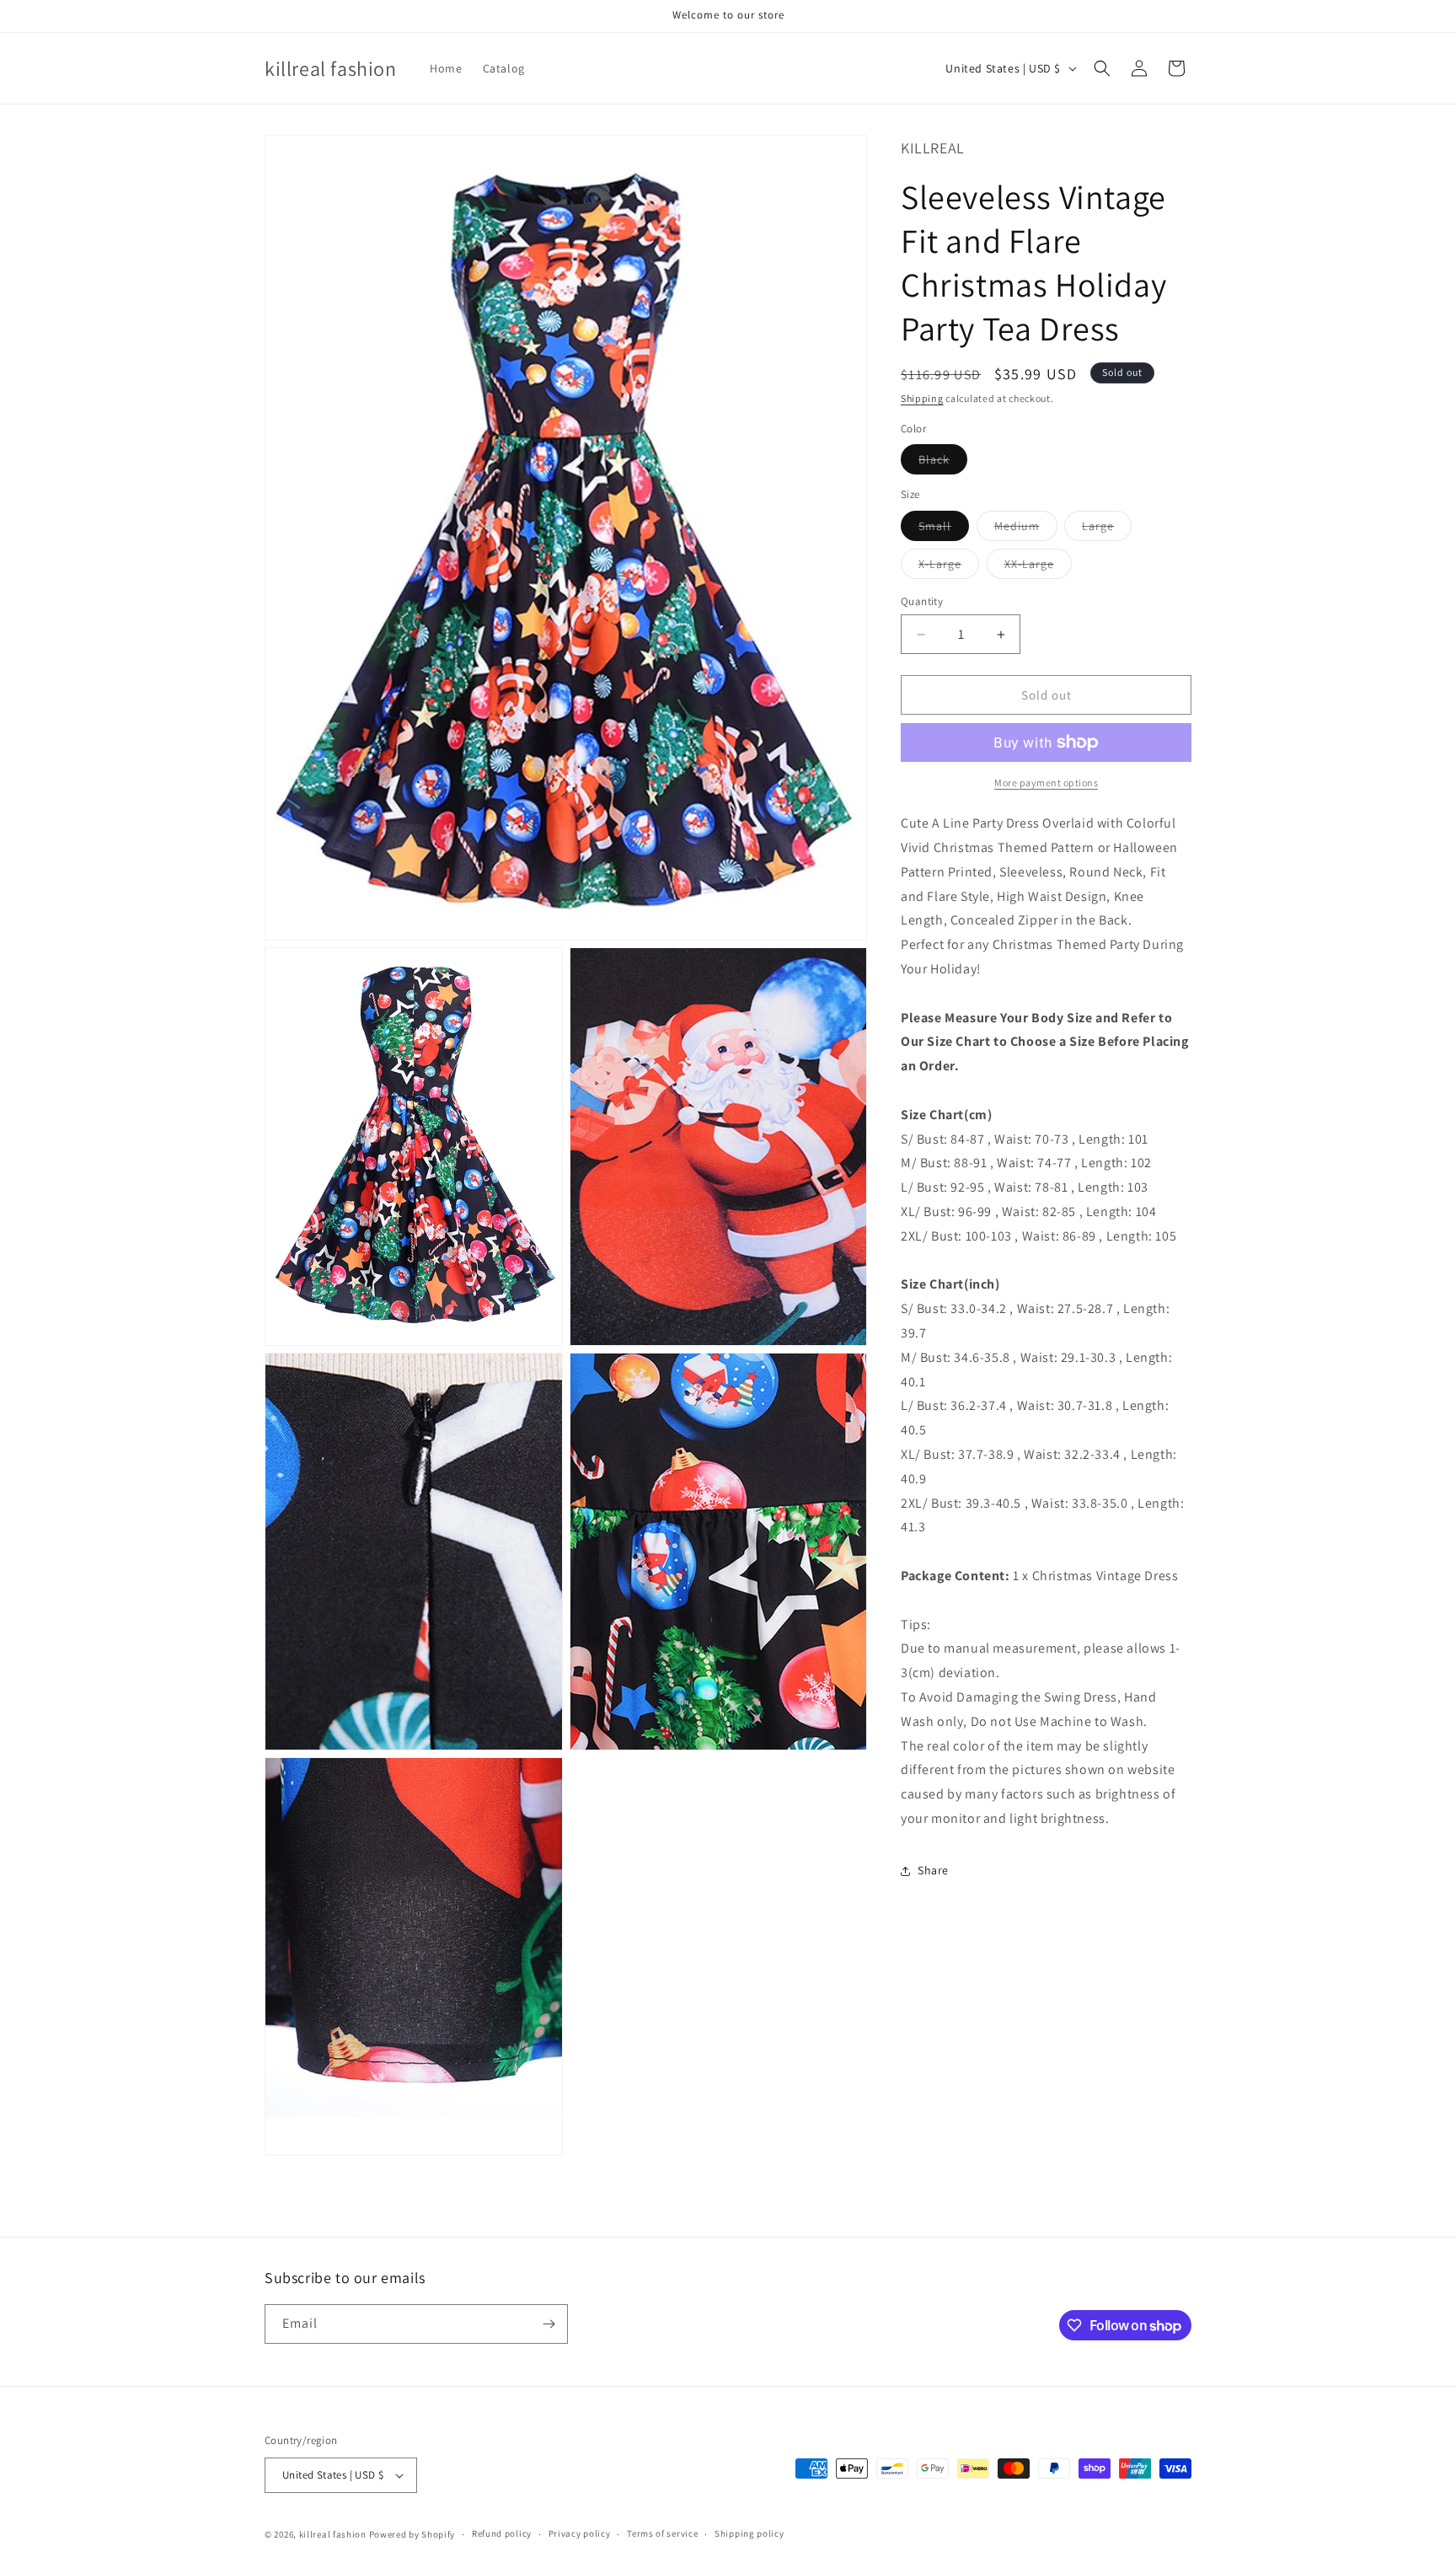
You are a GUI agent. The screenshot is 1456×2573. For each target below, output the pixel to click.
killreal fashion (333, 2534)
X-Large (949, 567)
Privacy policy (580, 2533)
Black (943, 463)
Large (1107, 529)
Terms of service (662, 2533)
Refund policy (502, 2533)
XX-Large (1038, 567)
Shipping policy (749, 2533)
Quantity (922, 601)
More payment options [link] (1046, 783)
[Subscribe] (549, 2324)
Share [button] (933, 1870)
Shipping (922, 398)
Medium (1026, 529)
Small (944, 529)
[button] (1102, 68)
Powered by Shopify (412, 2534)
